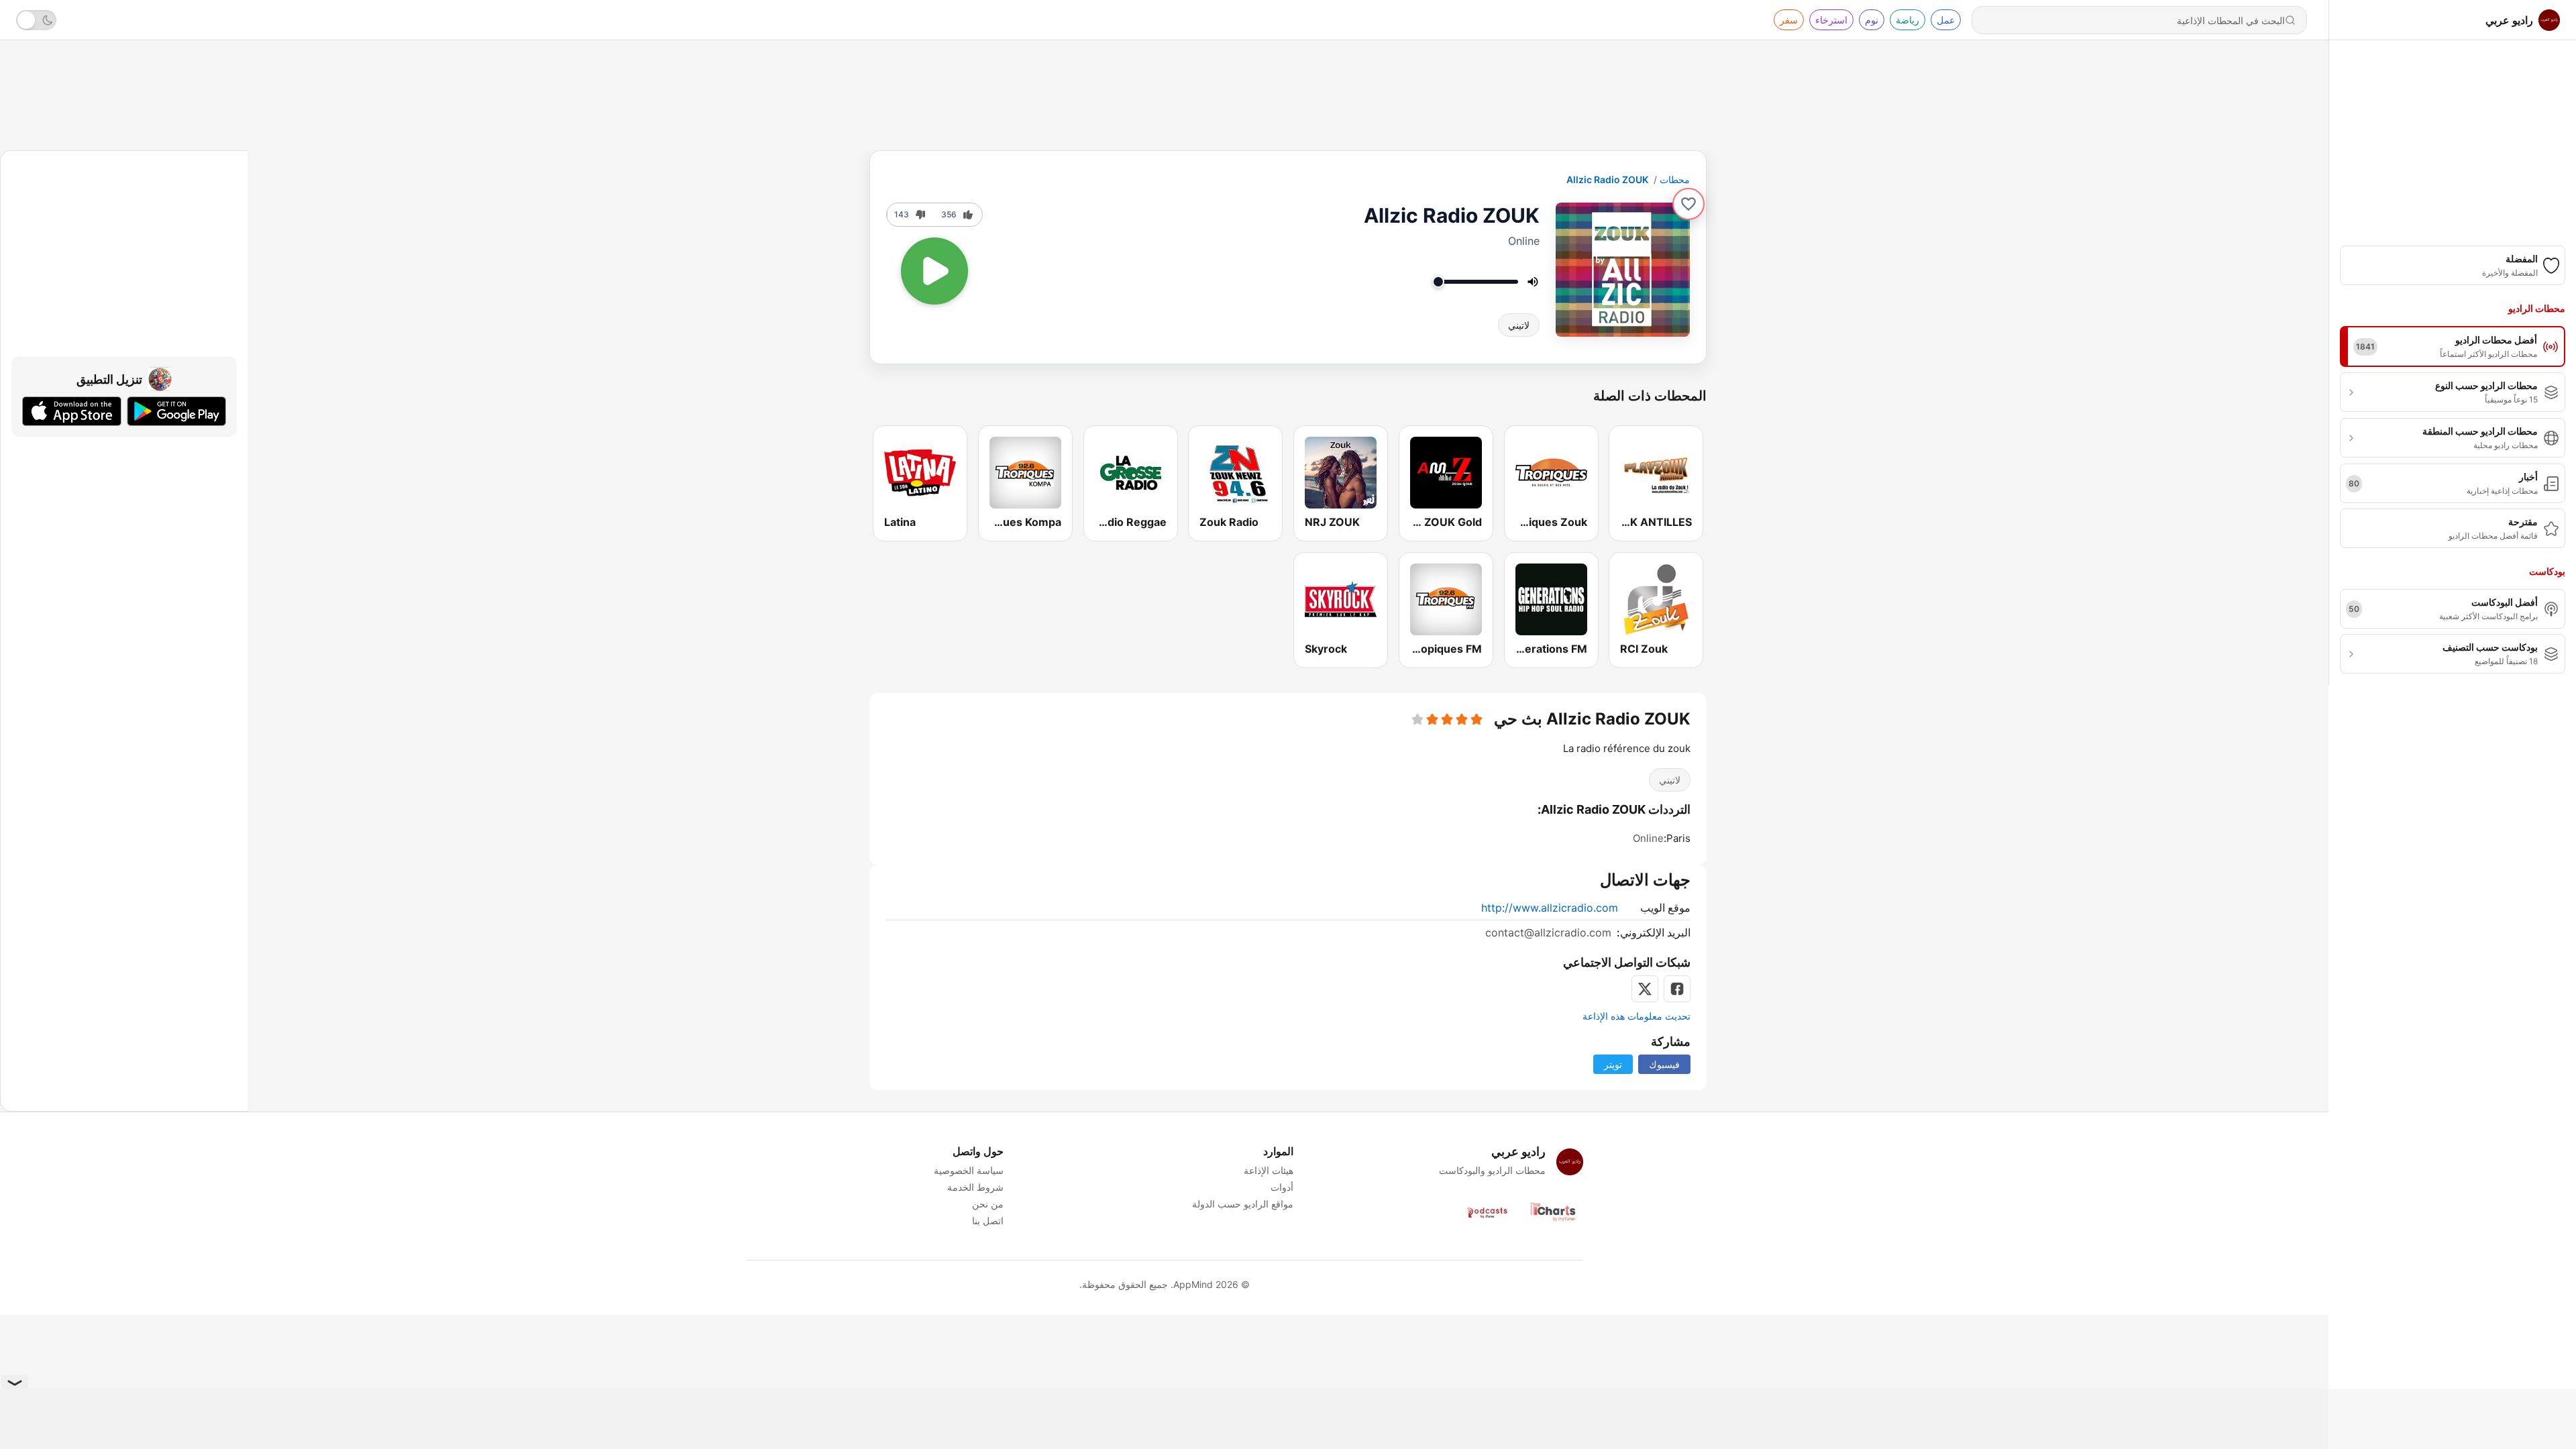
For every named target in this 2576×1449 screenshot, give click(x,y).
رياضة (1908, 20)
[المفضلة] (1688, 204)
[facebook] (1677, 989)
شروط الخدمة (975, 1187)
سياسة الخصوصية (969, 1170)
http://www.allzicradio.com (1550, 908)
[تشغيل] (934, 271)
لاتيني (1519, 325)
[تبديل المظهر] (36, 20)
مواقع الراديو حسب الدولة (1243, 1204)
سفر (1789, 20)
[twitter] (1645, 989)
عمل (1946, 20)
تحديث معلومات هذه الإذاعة (1636, 1016)
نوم (1872, 20)
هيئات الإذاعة (1269, 1170)
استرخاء (1831, 20)
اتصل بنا (988, 1221)
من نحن (988, 1204)
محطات (1675, 179)
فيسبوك (1664, 1064)
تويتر (1613, 1064)
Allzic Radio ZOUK (1607, 179)
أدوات (1282, 1187)
